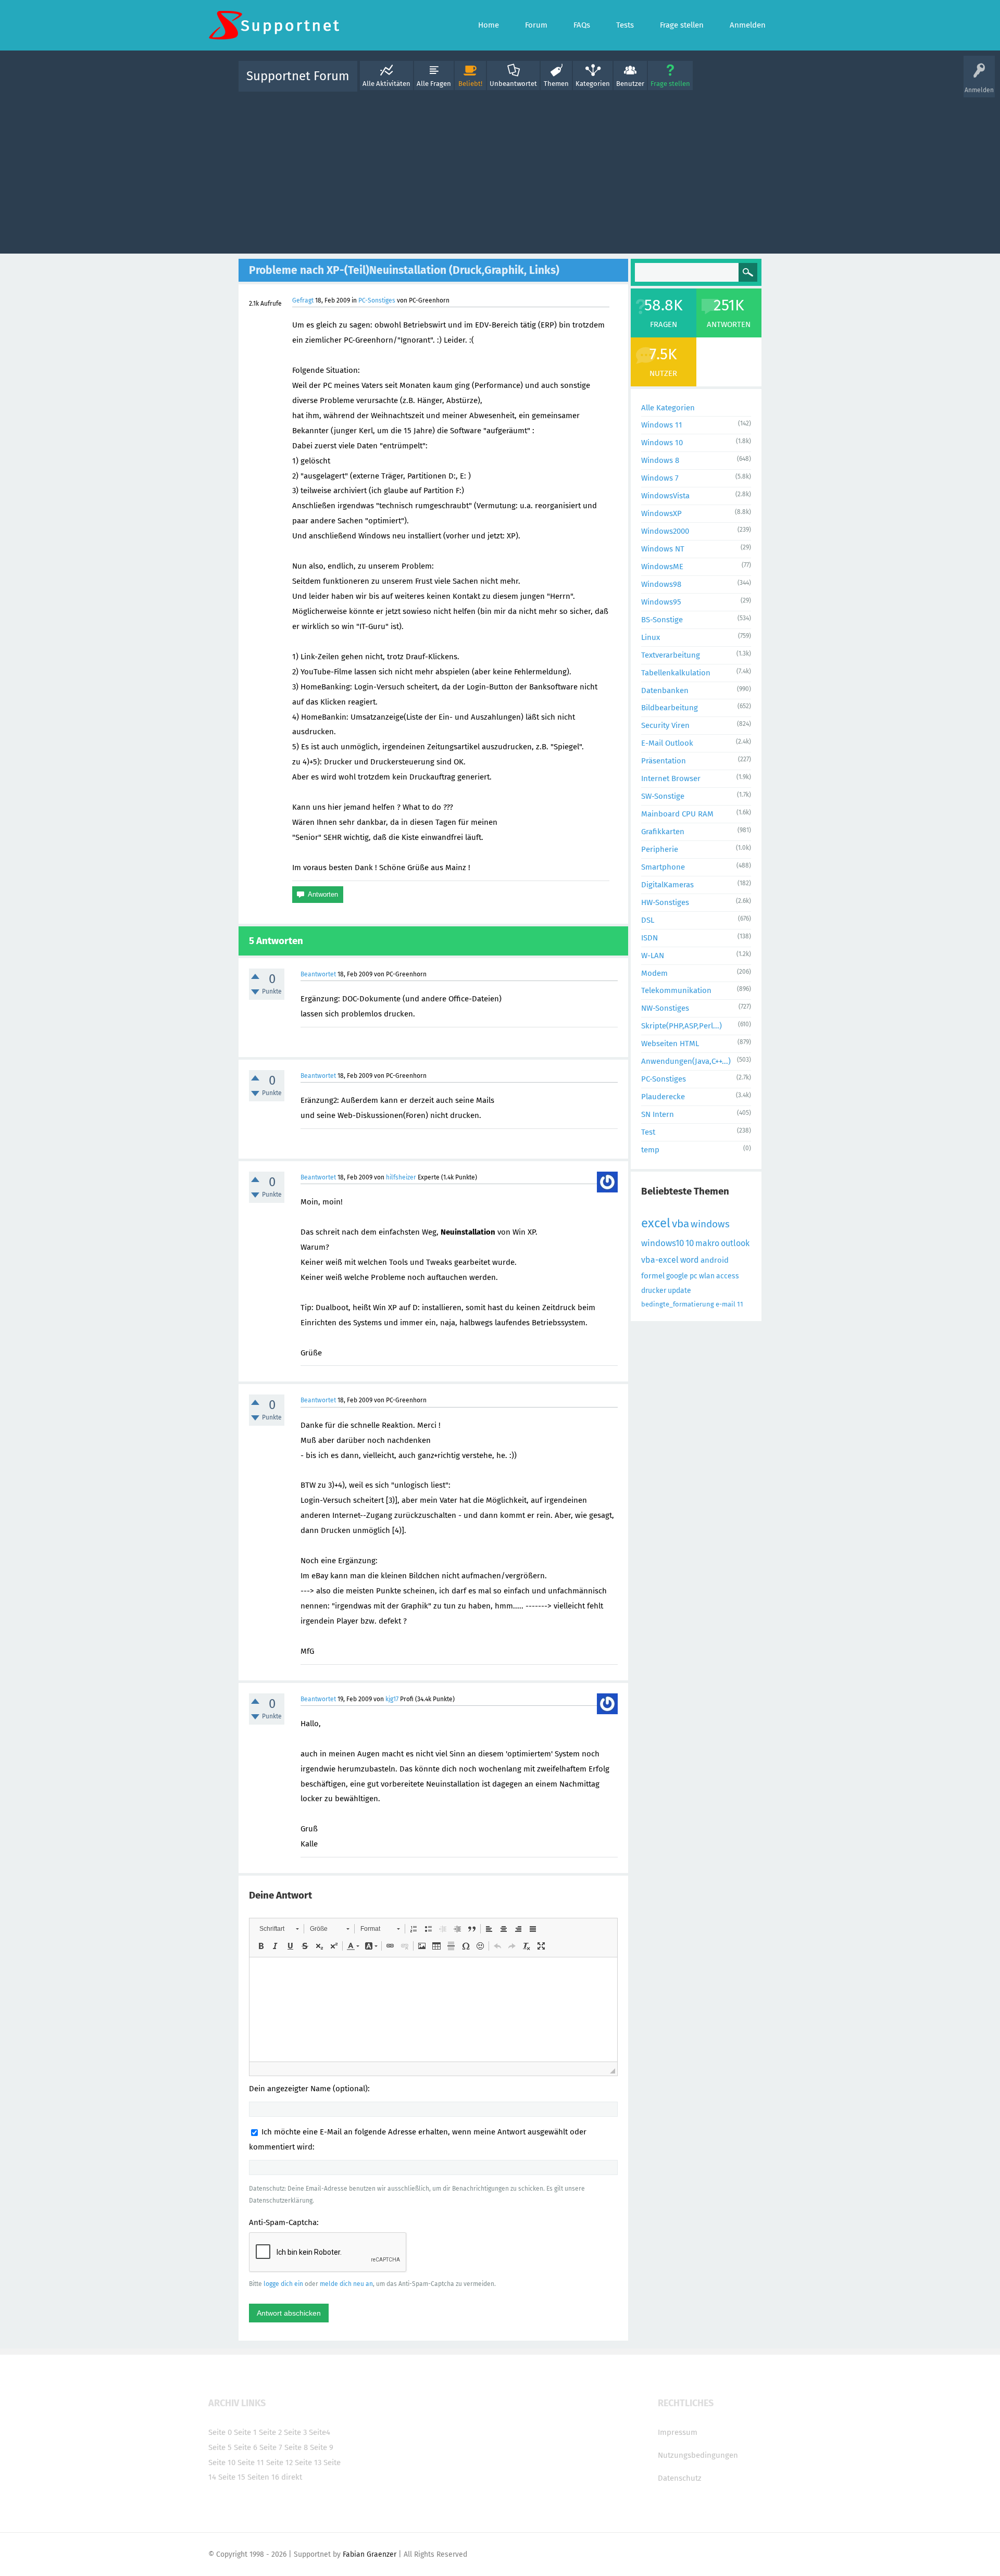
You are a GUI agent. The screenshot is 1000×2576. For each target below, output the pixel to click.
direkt (292, 2477)
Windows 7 (660, 478)
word (690, 1260)
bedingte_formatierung (678, 1304)
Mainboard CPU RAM (677, 814)
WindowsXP (661, 513)
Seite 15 (232, 2477)
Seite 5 (220, 2447)
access (728, 1276)
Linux (651, 637)
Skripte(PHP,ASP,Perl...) (682, 1026)
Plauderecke (663, 1097)
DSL (648, 920)
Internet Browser (671, 778)
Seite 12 (279, 2462)
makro (707, 1243)
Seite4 (320, 2432)
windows (710, 1224)
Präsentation (664, 761)
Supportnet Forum (298, 76)
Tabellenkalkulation (676, 673)
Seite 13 (308, 2462)
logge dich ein (283, 2284)
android (715, 1260)
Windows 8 (660, 460)
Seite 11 (251, 2462)
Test (648, 1132)
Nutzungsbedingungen (698, 2455)
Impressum (678, 2432)
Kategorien (593, 84)
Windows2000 (665, 531)
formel (653, 1276)
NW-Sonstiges (665, 1008)
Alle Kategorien (668, 408)
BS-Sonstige (662, 620)
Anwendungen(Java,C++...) (686, 1061)
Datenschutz (680, 2478)
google (677, 1276)
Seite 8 (296, 2447)
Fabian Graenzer (370, 2554)
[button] (279, 1929)
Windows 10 (662, 443)
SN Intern (658, 1114)
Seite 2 (270, 2432)
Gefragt (303, 300)
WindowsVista (665, 496)
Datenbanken (665, 690)
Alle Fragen (434, 84)
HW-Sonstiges (665, 902)
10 (690, 1243)
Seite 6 (246, 2447)
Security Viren (665, 725)
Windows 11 (662, 425)
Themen (556, 84)
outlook (735, 1243)
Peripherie (660, 849)
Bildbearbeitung (670, 708)
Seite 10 (222, 2462)
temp (650, 1150)
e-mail (726, 1304)
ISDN (649, 938)
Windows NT (663, 549)
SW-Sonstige (663, 796)
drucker (654, 1291)
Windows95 (661, 602)
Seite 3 (295, 2432)
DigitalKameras (667, 885)
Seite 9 (322, 2447)
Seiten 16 (263, 2477)
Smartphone (663, 867)
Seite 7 (271, 2447)
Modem (654, 973)
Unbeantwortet (513, 84)
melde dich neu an (346, 2284)
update (679, 1291)
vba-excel (660, 1260)
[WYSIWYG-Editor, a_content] (433, 2009)
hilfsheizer (401, 1177)
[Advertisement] (500, 170)
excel (656, 1223)
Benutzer (630, 84)
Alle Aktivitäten (386, 84)
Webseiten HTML (670, 1044)
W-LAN (653, 956)
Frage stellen (670, 84)
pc (693, 1276)
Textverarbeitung (671, 655)
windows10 (662, 1243)
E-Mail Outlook (667, 743)
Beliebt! (470, 84)
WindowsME (662, 567)
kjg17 (392, 1699)
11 (740, 1304)
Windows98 (661, 584)
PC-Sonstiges (377, 300)
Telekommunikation (676, 990)
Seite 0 (220, 2432)
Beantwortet (318, 974)
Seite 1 (245, 2432)
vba (680, 1224)
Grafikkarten (663, 832)
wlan (707, 1276)
